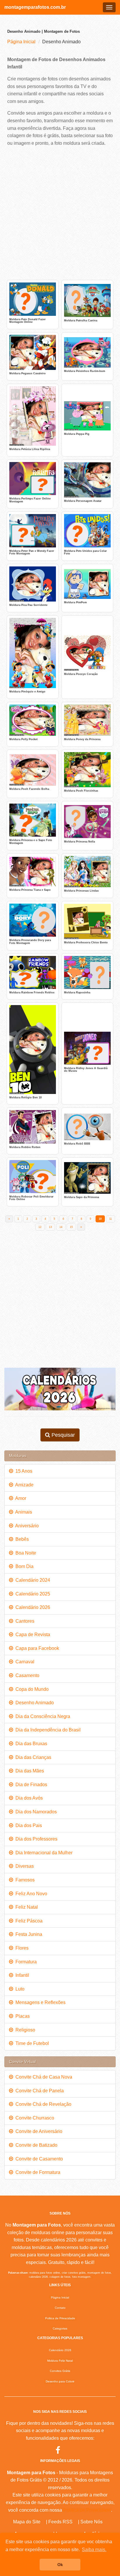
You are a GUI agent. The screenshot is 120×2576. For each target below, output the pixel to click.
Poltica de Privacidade (60, 2318)
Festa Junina (28, 1934)
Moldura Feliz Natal (60, 2361)
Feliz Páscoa (28, 1921)
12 (40, 1227)
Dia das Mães (29, 1771)
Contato (60, 2308)
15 (71, 1227)
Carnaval (24, 1662)
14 (61, 1227)
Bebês (21, 1539)
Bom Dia (23, 1566)
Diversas (23, 1866)
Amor (20, 1498)
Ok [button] (60, 2565)
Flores (21, 1948)
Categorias (60, 2328)
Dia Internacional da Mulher (43, 1853)
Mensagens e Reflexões (39, 2002)
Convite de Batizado (35, 2145)
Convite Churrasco (34, 2118)
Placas (21, 2016)
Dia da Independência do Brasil (47, 1730)
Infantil (21, 1975)
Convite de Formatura (37, 2172)
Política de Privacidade (87, 2510)
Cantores (24, 1621)
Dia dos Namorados (35, 1812)
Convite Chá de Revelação (42, 2104)
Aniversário (26, 1526)
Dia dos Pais (28, 1825)
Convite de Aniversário (38, 2131)
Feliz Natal (25, 1907)
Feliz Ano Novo (30, 1894)
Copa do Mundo (31, 1689)
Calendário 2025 (32, 1594)
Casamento (26, 1675)
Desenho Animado (33, 1703)
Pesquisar (62, 1435)
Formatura (25, 1962)
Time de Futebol (31, 2043)
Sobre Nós (91, 2522)
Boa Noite (25, 1553)
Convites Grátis (60, 2371)
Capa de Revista (32, 1635)
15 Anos (23, 1471)
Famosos (24, 1880)
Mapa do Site (27, 2522)
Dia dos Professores (35, 1839)
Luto (19, 1989)
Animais (23, 1512)
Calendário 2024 (32, 1580)
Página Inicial (21, 42)
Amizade (23, 1485)
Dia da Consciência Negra (42, 1716)
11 (111, 1219)
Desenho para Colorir (60, 2381)
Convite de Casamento (38, 2159)
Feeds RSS (60, 2522)
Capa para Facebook (36, 1648)
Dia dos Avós (28, 1798)
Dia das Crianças (32, 1757)
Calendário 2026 (32, 1607)
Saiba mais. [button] (94, 2550)
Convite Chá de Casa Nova (43, 2077)
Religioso (24, 2030)
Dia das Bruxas (30, 1744)
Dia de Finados (30, 1785)
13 (50, 1227)
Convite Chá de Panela (38, 2091)
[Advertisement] (60, 213)
